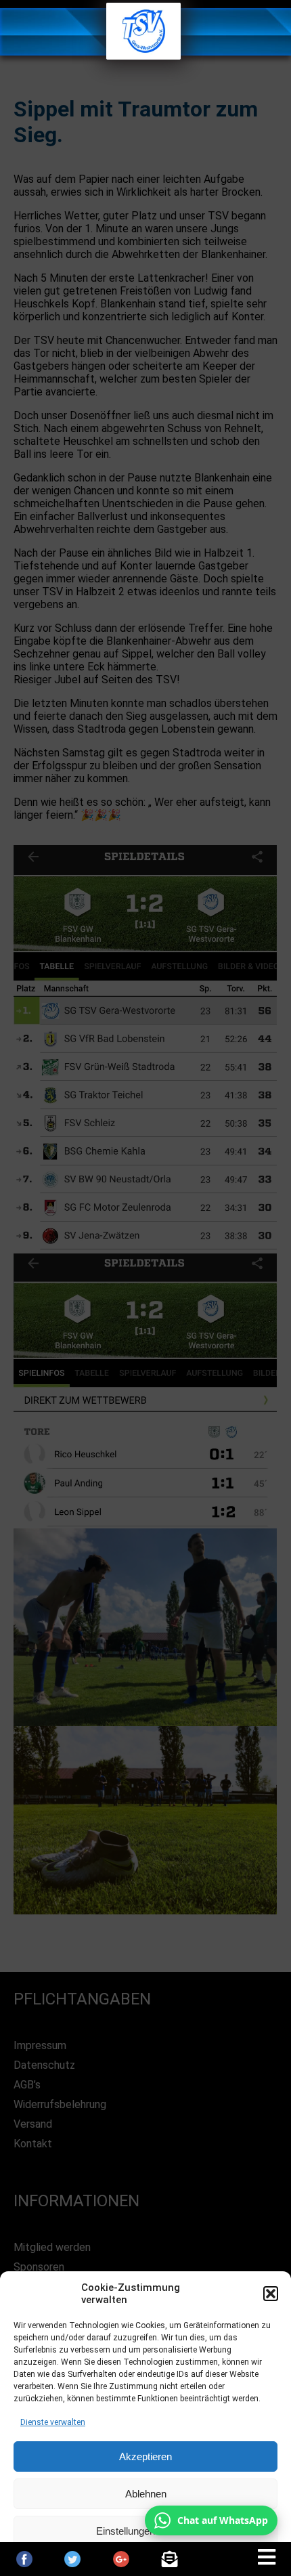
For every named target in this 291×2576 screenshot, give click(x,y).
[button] (271, 2294)
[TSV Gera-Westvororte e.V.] (143, 56)
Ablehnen (146, 2494)
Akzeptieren (145, 2456)
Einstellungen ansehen (146, 2531)
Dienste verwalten (53, 2422)
